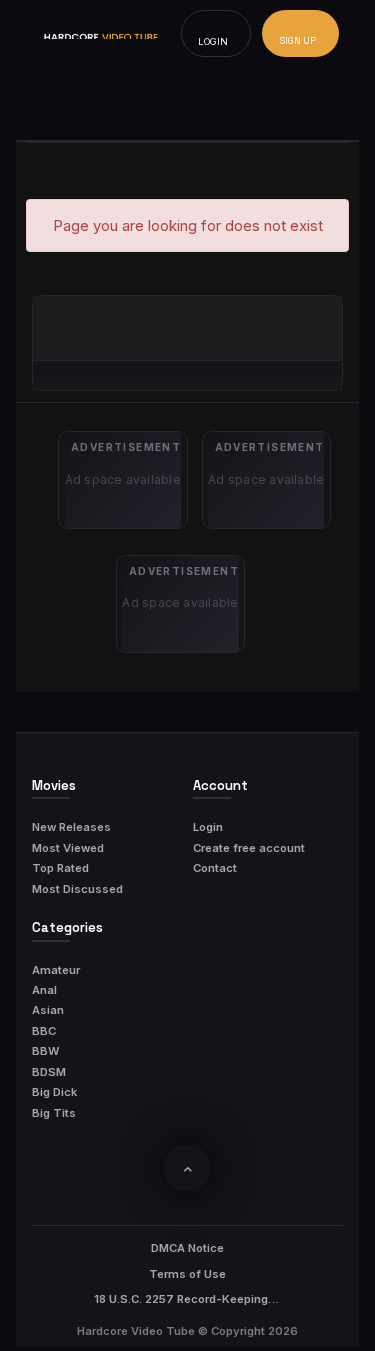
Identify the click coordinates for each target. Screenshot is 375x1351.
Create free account (249, 848)
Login (208, 827)
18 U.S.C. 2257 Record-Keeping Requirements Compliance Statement (188, 1299)
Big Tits (54, 1113)
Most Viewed (68, 848)
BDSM (49, 1072)
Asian (48, 1010)
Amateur (56, 970)
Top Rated (60, 868)
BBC (44, 1031)
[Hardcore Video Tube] (101, 33)
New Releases (71, 827)
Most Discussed (77, 889)
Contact (215, 868)
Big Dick (54, 1092)
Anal (44, 990)
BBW (45, 1051)
